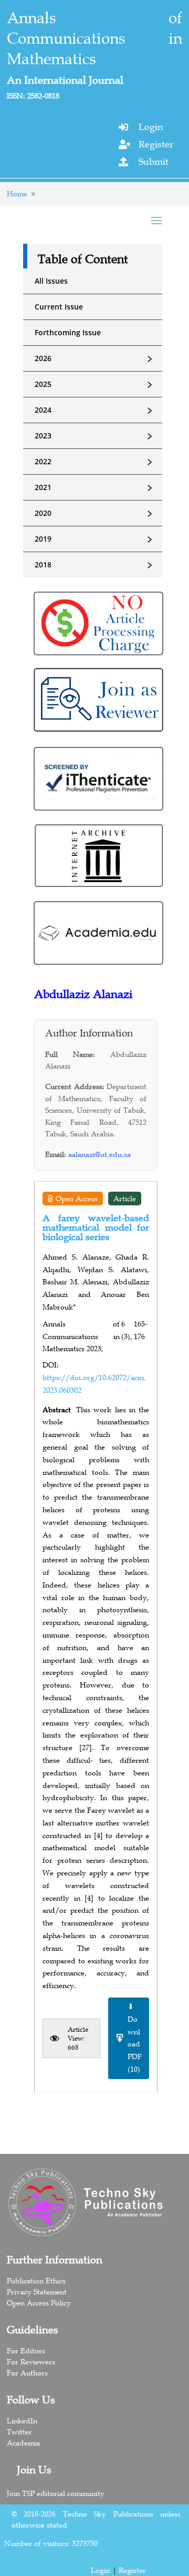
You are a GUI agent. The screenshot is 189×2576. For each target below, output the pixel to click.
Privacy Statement (37, 2292)
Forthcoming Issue (68, 332)
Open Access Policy (39, 2303)
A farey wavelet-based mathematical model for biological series (96, 1227)
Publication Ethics (36, 2281)
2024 (95, 410)
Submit (154, 162)
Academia (23, 2443)
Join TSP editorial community (56, 2493)
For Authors (27, 2373)
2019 (95, 539)
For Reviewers (31, 2362)
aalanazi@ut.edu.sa (99, 1154)
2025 (95, 384)
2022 (95, 462)
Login (151, 127)
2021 (95, 487)
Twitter (19, 2432)
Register (156, 144)
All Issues (51, 281)
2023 (95, 436)
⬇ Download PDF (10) (135, 2038)
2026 (95, 358)
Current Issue (59, 307)
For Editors (26, 2351)
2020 (95, 513)
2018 (95, 565)
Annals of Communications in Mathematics (95, 38)
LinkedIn (22, 2421)
